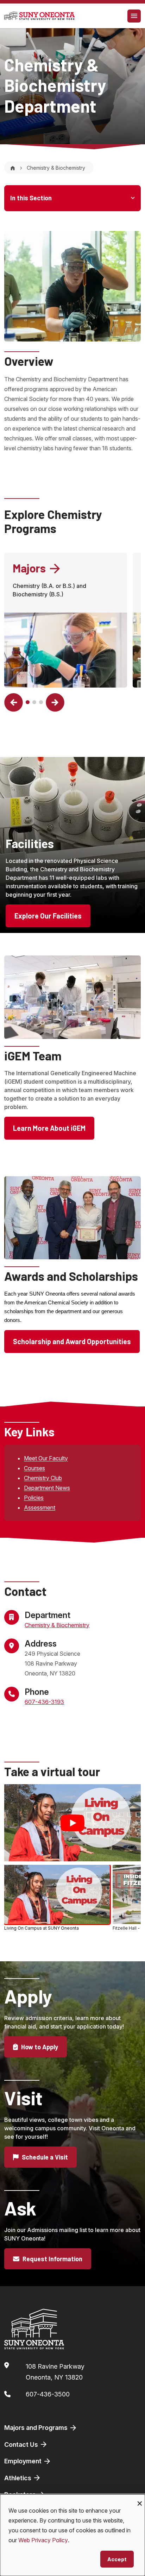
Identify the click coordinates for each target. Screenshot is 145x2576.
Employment (24, 2461)
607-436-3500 (48, 2394)
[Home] (13, 168)
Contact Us (22, 2445)
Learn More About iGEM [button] (49, 1128)
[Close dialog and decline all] (140, 2499)
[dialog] (72, 2535)
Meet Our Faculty (46, 1458)
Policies (34, 1498)
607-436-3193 (44, 1702)
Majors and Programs (37, 2428)
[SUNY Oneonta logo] (39, 16)
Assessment (40, 1508)
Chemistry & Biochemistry (57, 1625)
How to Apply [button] (39, 2047)
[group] (72, 1899)
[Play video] (72, 1823)
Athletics (18, 2478)
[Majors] (66, 650)
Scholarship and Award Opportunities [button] (72, 1341)
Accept (117, 2559)
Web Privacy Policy (43, 2540)
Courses (34, 1468)
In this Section (31, 198)
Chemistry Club (43, 1478)
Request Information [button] (52, 2259)
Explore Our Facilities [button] (48, 916)
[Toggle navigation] (134, 16)
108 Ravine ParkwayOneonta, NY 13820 (55, 2372)
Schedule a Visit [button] (44, 2157)
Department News (47, 1488)
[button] (14, 703)
